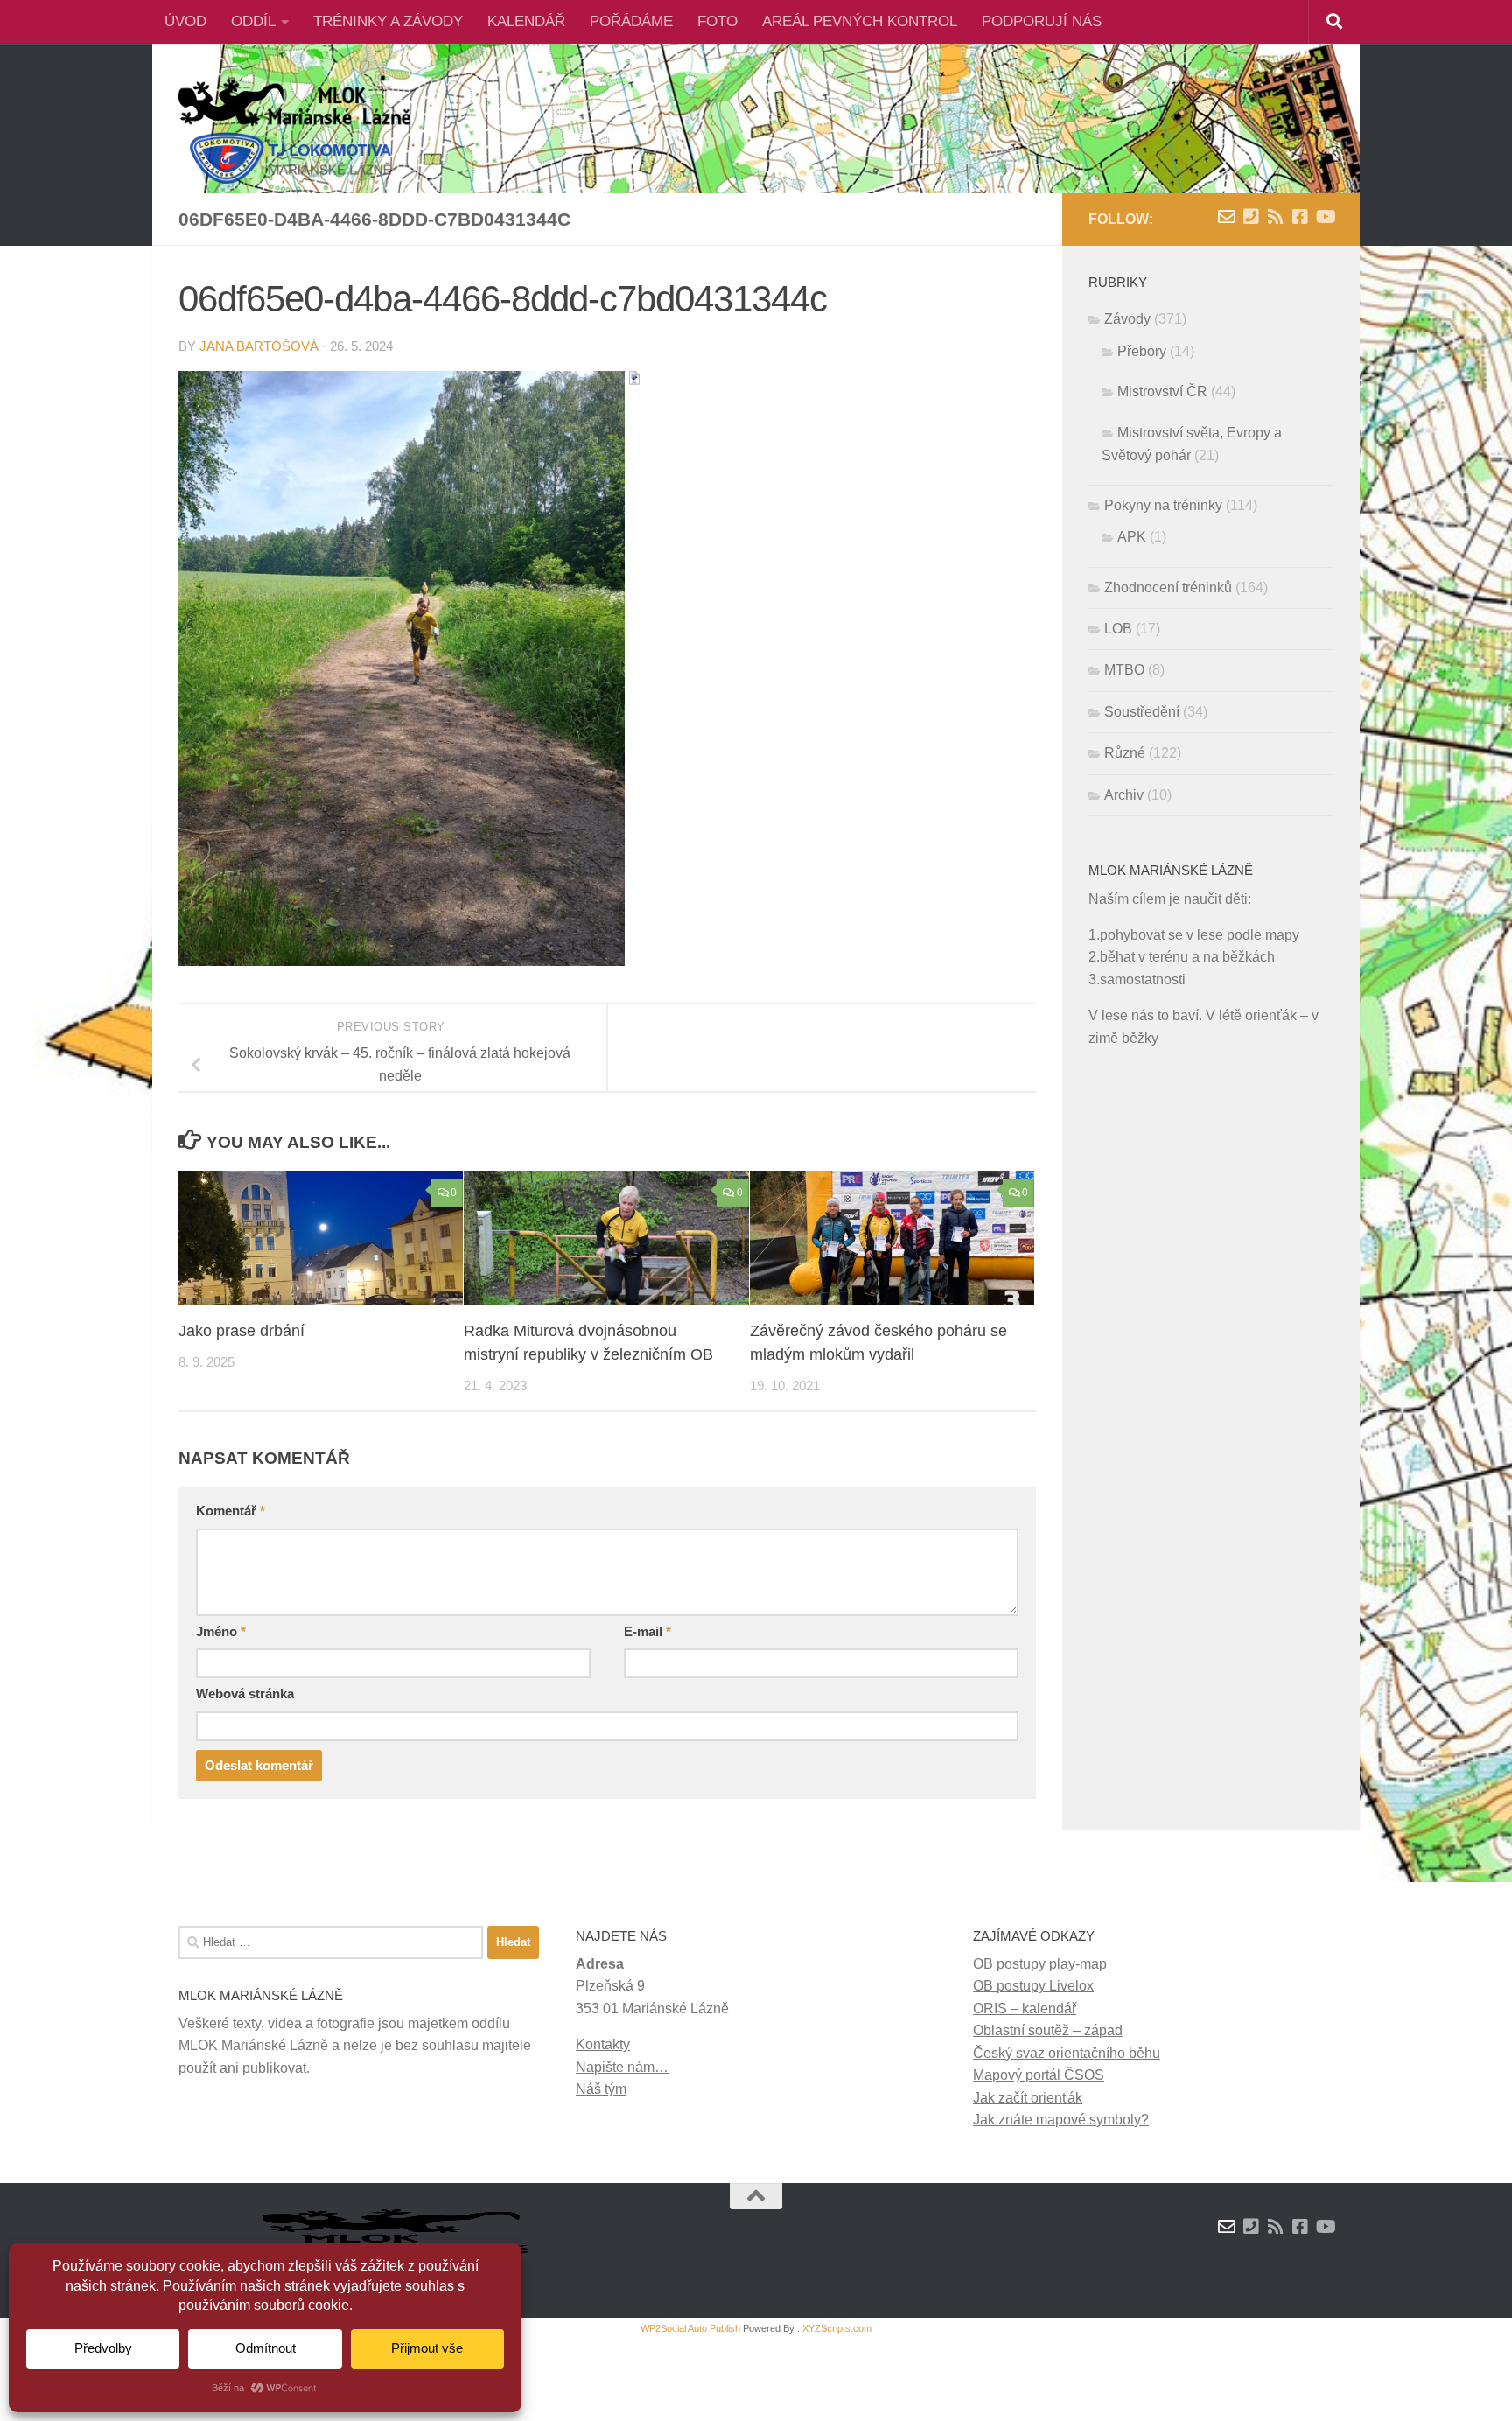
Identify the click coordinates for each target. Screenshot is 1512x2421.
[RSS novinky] (1276, 217)
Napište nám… (622, 2067)
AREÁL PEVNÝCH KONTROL (860, 21)
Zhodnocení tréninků (1168, 588)
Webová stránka (245, 1694)
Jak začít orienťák (1028, 2098)
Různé (1125, 753)
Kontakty (603, 2044)
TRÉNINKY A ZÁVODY (388, 21)
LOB (1118, 629)
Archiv (1124, 795)
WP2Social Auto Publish (690, 2328)
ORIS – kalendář (1025, 2008)
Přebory (1142, 351)
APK (1132, 537)
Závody (1127, 319)
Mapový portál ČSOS (1039, 2075)
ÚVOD (185, 21)
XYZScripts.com (837, 2328)
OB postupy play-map (1040, 1964)
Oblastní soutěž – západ (1048, 2030)
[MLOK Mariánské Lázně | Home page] (294, 131)
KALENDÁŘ (526, 21)
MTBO (1124, 670)
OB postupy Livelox (1033, 1986)
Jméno (221, 1632)
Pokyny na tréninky (1163, 505)
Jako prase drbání (241, 1331)
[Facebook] (1300, 217)
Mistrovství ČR (1162, 392)
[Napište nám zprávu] (1227, 217)
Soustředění (1142, 712)
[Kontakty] (1251, 217)
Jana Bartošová (259, 346)
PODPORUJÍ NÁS (1042, 21)
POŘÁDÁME (631, 21)
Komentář (231, 1511)
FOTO (717, 21)
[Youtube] (1325, 217)
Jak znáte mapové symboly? (1061, 2120)
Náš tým (601, 2089)
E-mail (647, 1632)
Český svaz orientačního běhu (1067, 2053)
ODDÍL (253, 21)
